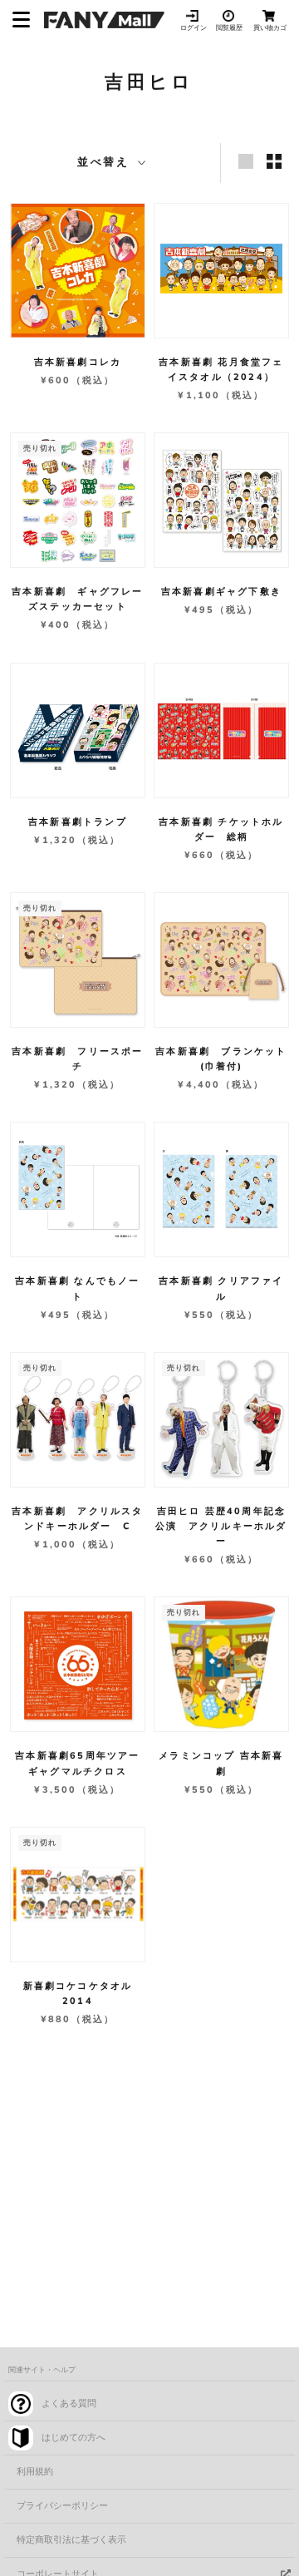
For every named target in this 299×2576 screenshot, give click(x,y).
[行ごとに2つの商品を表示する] (274, 161)
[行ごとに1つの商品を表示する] (246, 161)
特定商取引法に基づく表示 (71, 2540)
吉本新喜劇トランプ (78, 822)
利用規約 (35, 2472)
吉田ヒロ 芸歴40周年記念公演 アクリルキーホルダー (221, 1526)
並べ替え (106, 162)
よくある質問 (69, 2403)
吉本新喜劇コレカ (78, 362)
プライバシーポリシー (62, 2506)
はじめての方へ (74, 2438)
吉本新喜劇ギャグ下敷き (221, 592)
